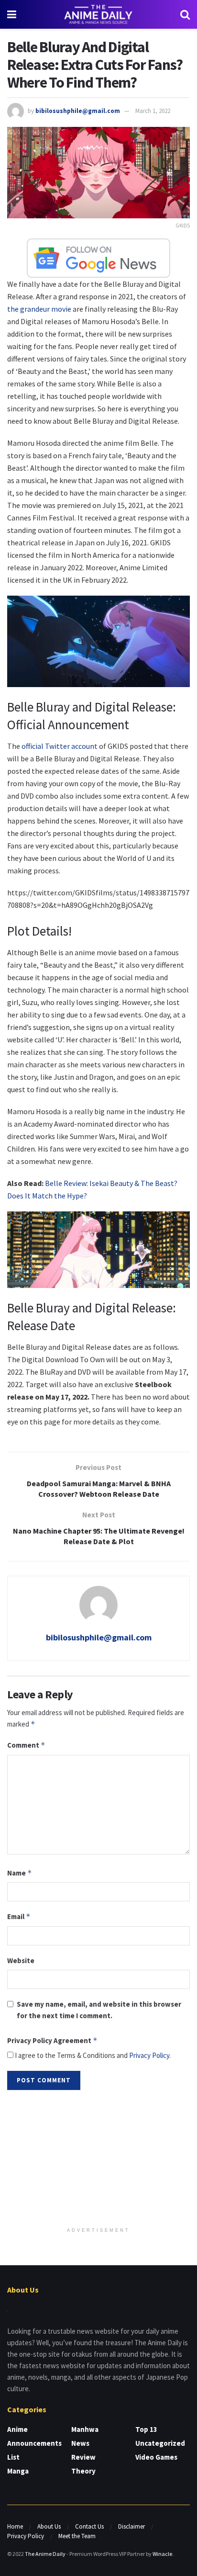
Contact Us (89, 2526)
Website (21, 1960)
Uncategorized (160, 2443)
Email (19, 1916)
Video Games (156, 2457)
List (13, 2457)
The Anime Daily (45, 2554)
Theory (83, 2471)
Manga (18, 2471)
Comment (26, 1745)
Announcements (34, 2443)
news (80, 2443)
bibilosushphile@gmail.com (78, 111)
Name (20, 1873)
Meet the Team (77, 2536)
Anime (17, 2429)
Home (15, 2526)
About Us (49, 2526)
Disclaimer (131, 2526)
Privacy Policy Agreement (52, 2040)
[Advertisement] (98, 2159)
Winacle (162, 2554)
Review (83, 2457)
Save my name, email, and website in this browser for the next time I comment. (99, 2010)
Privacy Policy (149, 2055)
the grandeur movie (39, 309)
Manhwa (85, 2429)
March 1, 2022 (153, 111)
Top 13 (146, 2429)
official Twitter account (60, 746)
